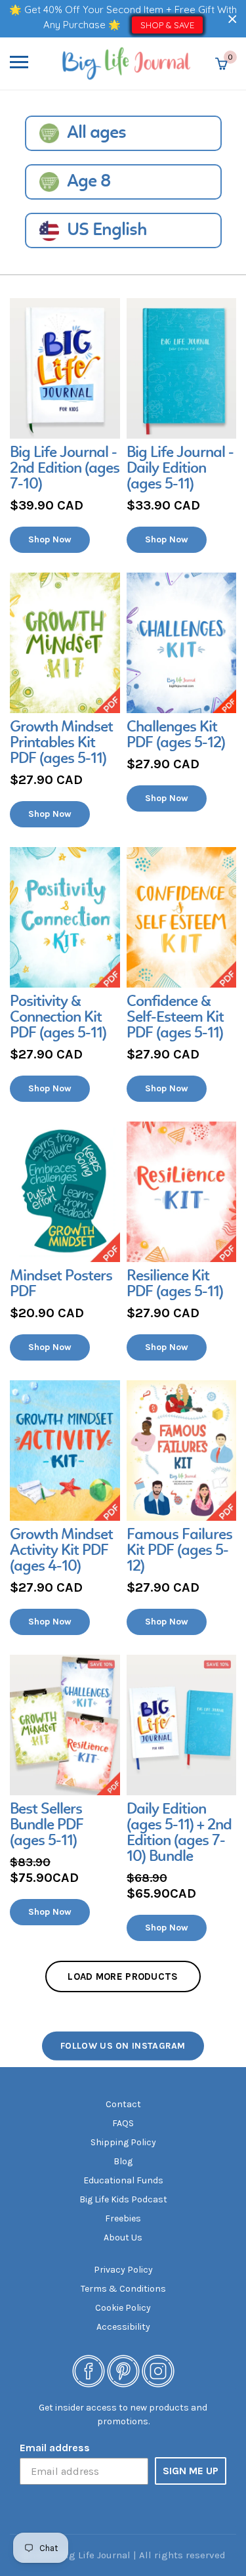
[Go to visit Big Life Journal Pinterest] (123, 2370)
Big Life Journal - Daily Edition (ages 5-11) (180, 469)
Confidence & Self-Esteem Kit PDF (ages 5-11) (175, 1018)
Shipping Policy (123, 2142)
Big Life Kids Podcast (123, 2199)
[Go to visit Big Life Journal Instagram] (158, 2370)
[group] (65, 426)
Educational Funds (123, 2180)
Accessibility (123, 2327)
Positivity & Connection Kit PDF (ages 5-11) (58, 1018)
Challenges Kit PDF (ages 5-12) (176, 735)
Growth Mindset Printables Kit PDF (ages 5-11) (61, 743)
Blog (123, 2161)
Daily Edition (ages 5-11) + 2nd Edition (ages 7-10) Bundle (179, 1833)
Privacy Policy (123, 2270)
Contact (123, 2104)
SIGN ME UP (191, 2471)
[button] (233, 19)
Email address (55, 2448)
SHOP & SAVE (167, 25)
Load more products (123, 1976)
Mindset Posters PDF (61, 1284)
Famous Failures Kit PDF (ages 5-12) (179, 1551)
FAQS (123, 2123)
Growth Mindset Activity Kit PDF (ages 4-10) (61, 1551)
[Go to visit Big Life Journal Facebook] (89, 2370)
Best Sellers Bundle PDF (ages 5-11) (47, 1825)
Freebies (123, 2218)
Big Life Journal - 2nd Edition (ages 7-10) (65, 469)
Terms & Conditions (123, 2289)
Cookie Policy (123, 2308)
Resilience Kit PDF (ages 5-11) (175, 1284)
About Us (123, 2238)
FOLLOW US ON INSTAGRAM (123, 2046)
